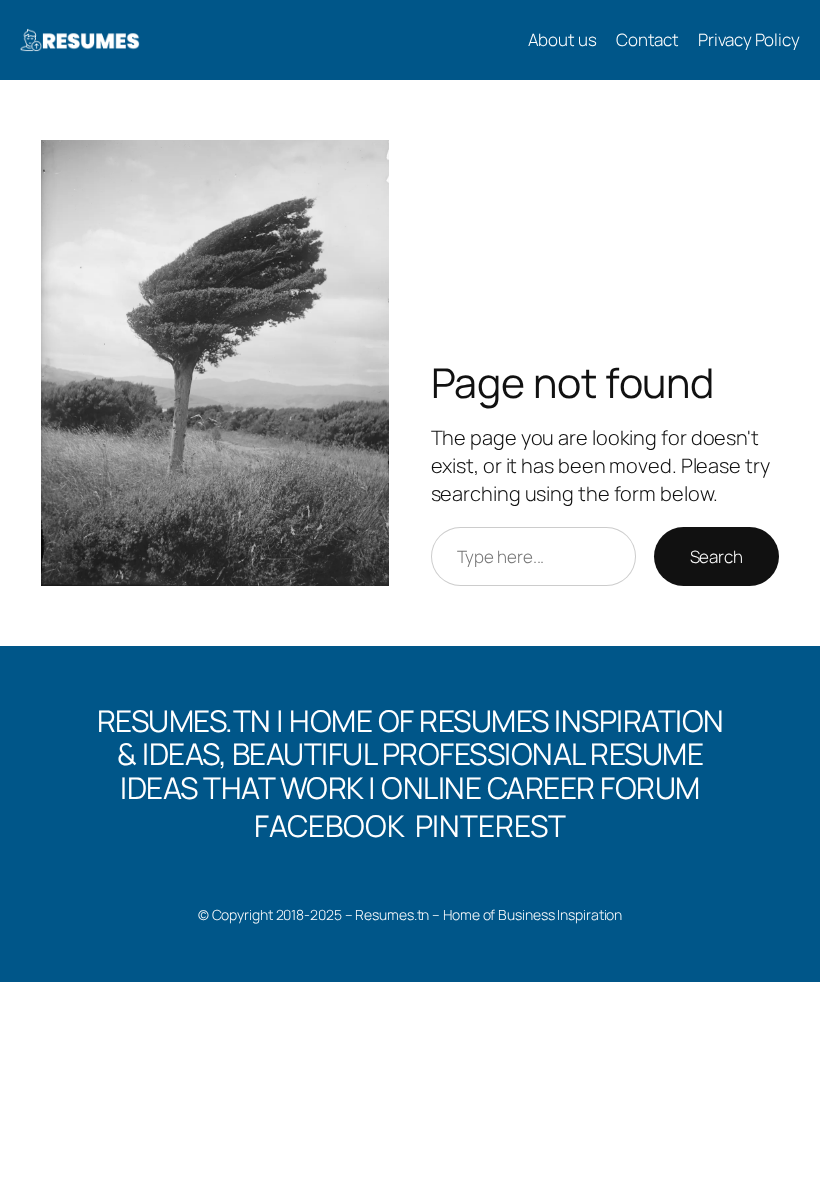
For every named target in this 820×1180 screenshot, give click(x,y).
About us (562, 39)
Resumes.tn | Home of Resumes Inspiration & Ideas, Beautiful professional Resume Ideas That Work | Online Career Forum (410, 754)
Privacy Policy (749, 39)
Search (716, 556)
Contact (647, 39)
